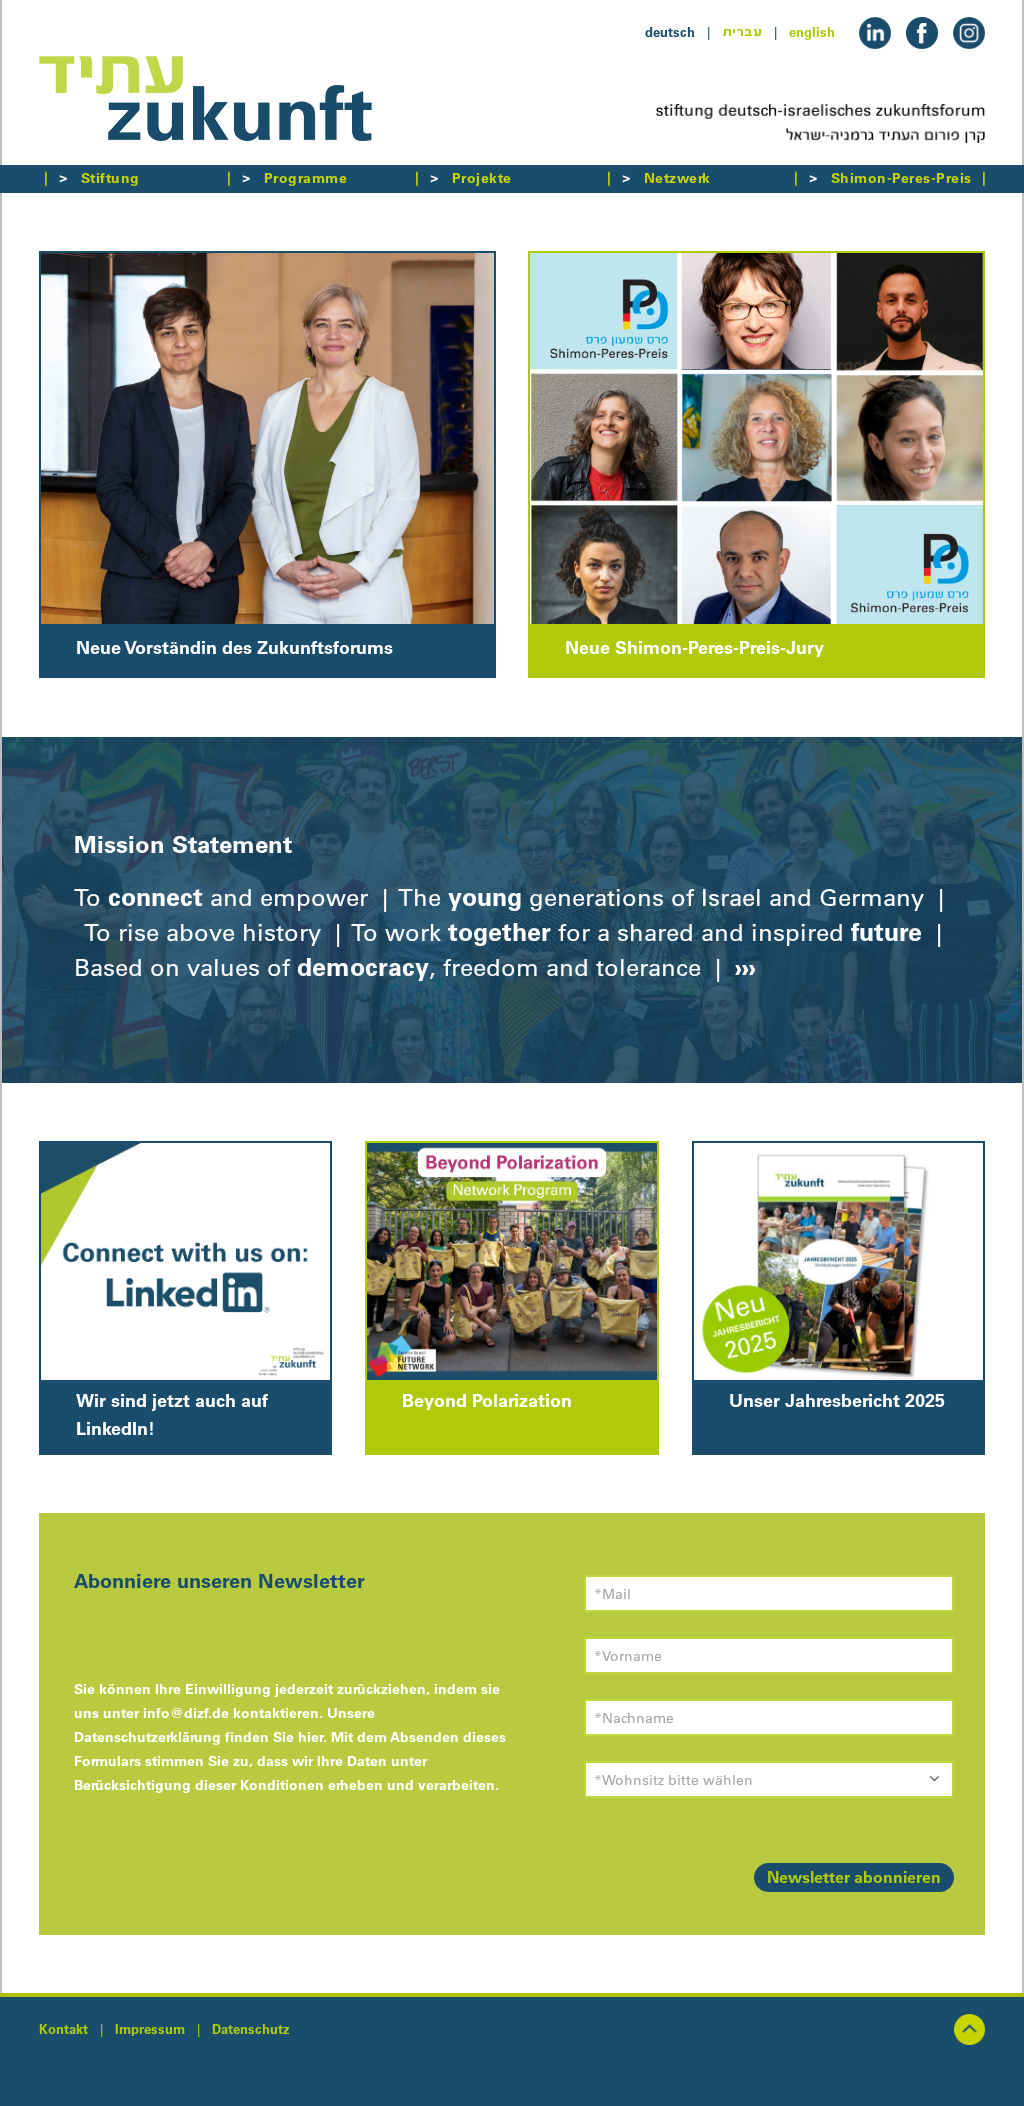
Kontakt (63, 2029)
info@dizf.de (186, 1713)
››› (742, 967)
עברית (742, 32)
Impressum (150, 2029)
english (812, 32)
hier (310, 1737)
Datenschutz (251, 2029)
